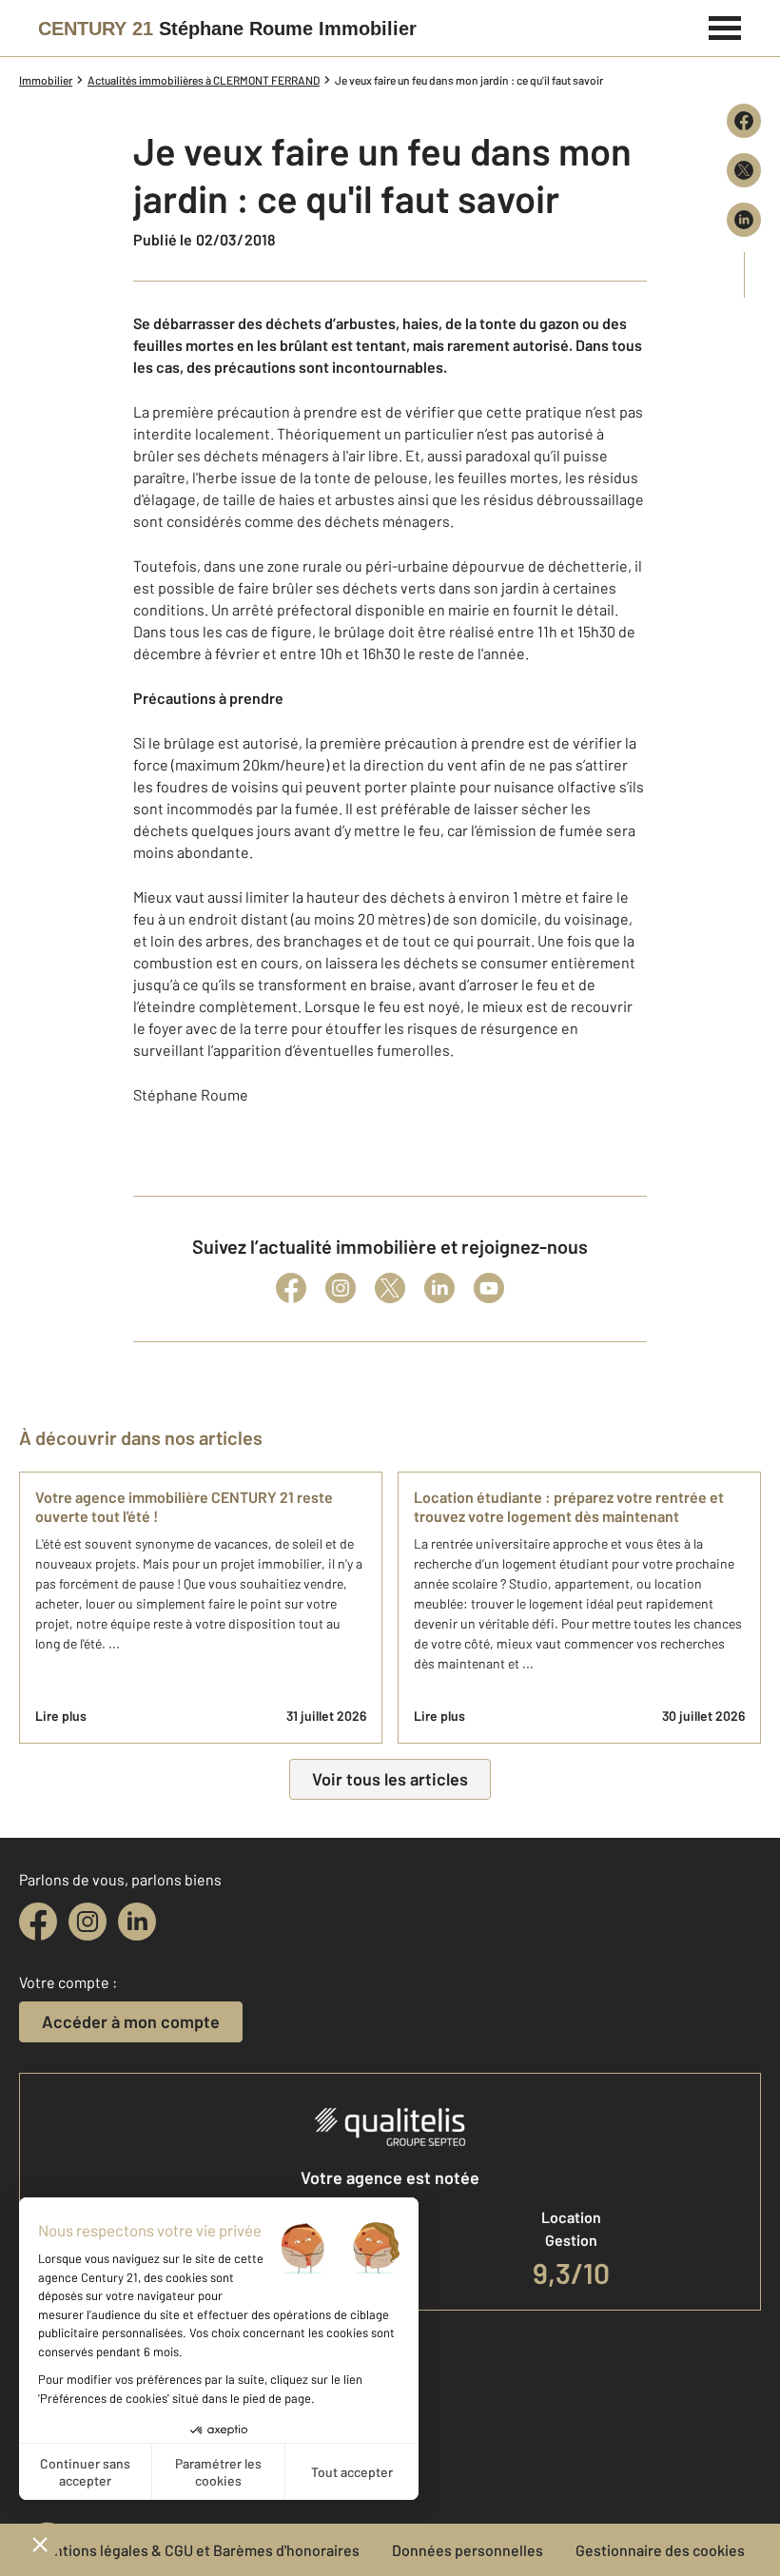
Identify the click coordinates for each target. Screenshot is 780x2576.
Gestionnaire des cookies (660, 2550)
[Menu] (725, 26)
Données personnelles (468, 2550)
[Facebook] (291, 1288)
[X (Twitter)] (390, 1288)
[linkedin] (137, 1922)
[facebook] (38, 1922)
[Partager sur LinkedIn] (744, 220)
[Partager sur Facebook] (744, 121)
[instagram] (88, 1922)
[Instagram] (341, 1288)
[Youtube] (489, 1288)
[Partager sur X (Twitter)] (744, 170)
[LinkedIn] (439, 1288)
